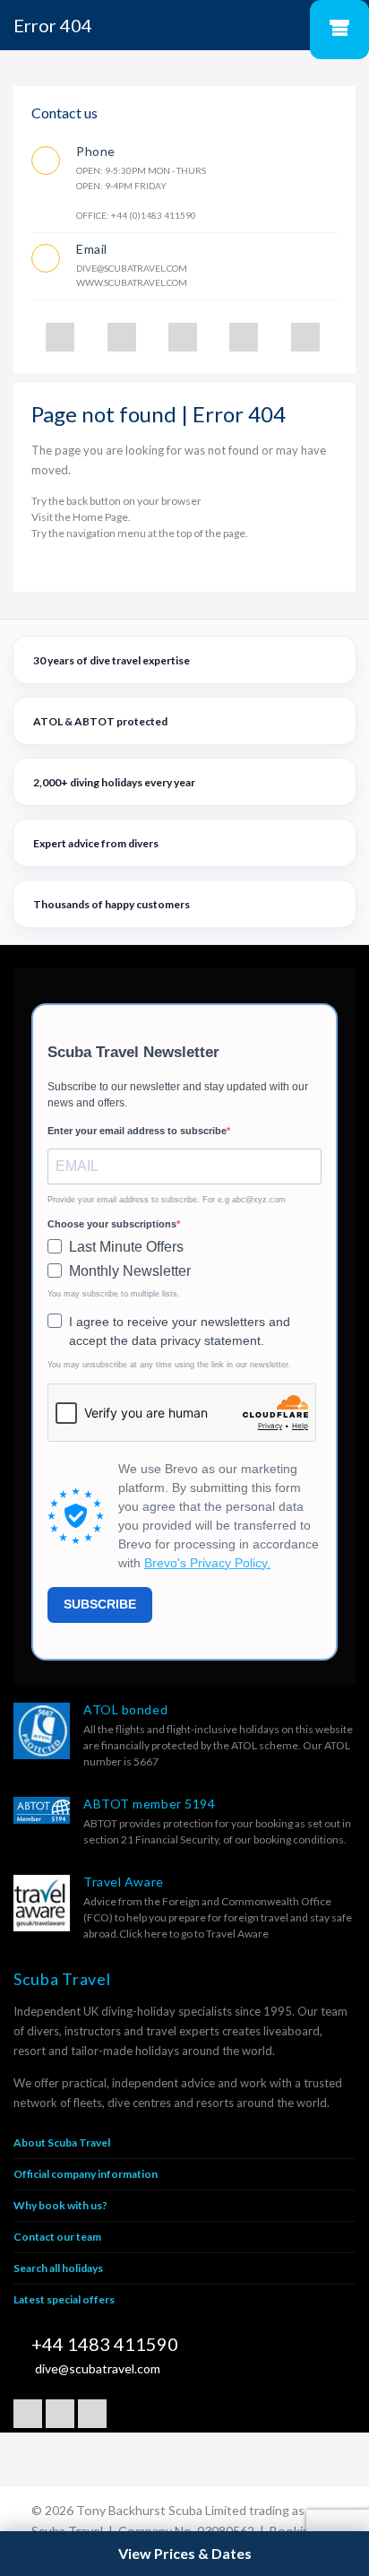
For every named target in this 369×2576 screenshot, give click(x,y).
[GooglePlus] (122, 337)
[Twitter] (60, 337)
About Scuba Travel (62, 2142)
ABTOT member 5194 (150, 1804)
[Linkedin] (244, 337)
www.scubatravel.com (132, 282)
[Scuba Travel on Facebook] (28, 2414)
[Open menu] (339, 30)
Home (88, 517)
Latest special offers (64, 2299)
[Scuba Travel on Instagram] (92, 2414)
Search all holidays (58, 2268)
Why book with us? (60, 2205)
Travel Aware (124, 1882)
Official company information (86, 2174)
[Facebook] (183, 337)
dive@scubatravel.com (132, 268)
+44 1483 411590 (105, 2344)
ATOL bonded (125, 1709)
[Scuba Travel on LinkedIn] (60, 2414)
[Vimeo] (305, 337)
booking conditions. (300, 1839)
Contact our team (57, 2237)
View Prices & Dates (185, 2553)
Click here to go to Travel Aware (194, 1934)
